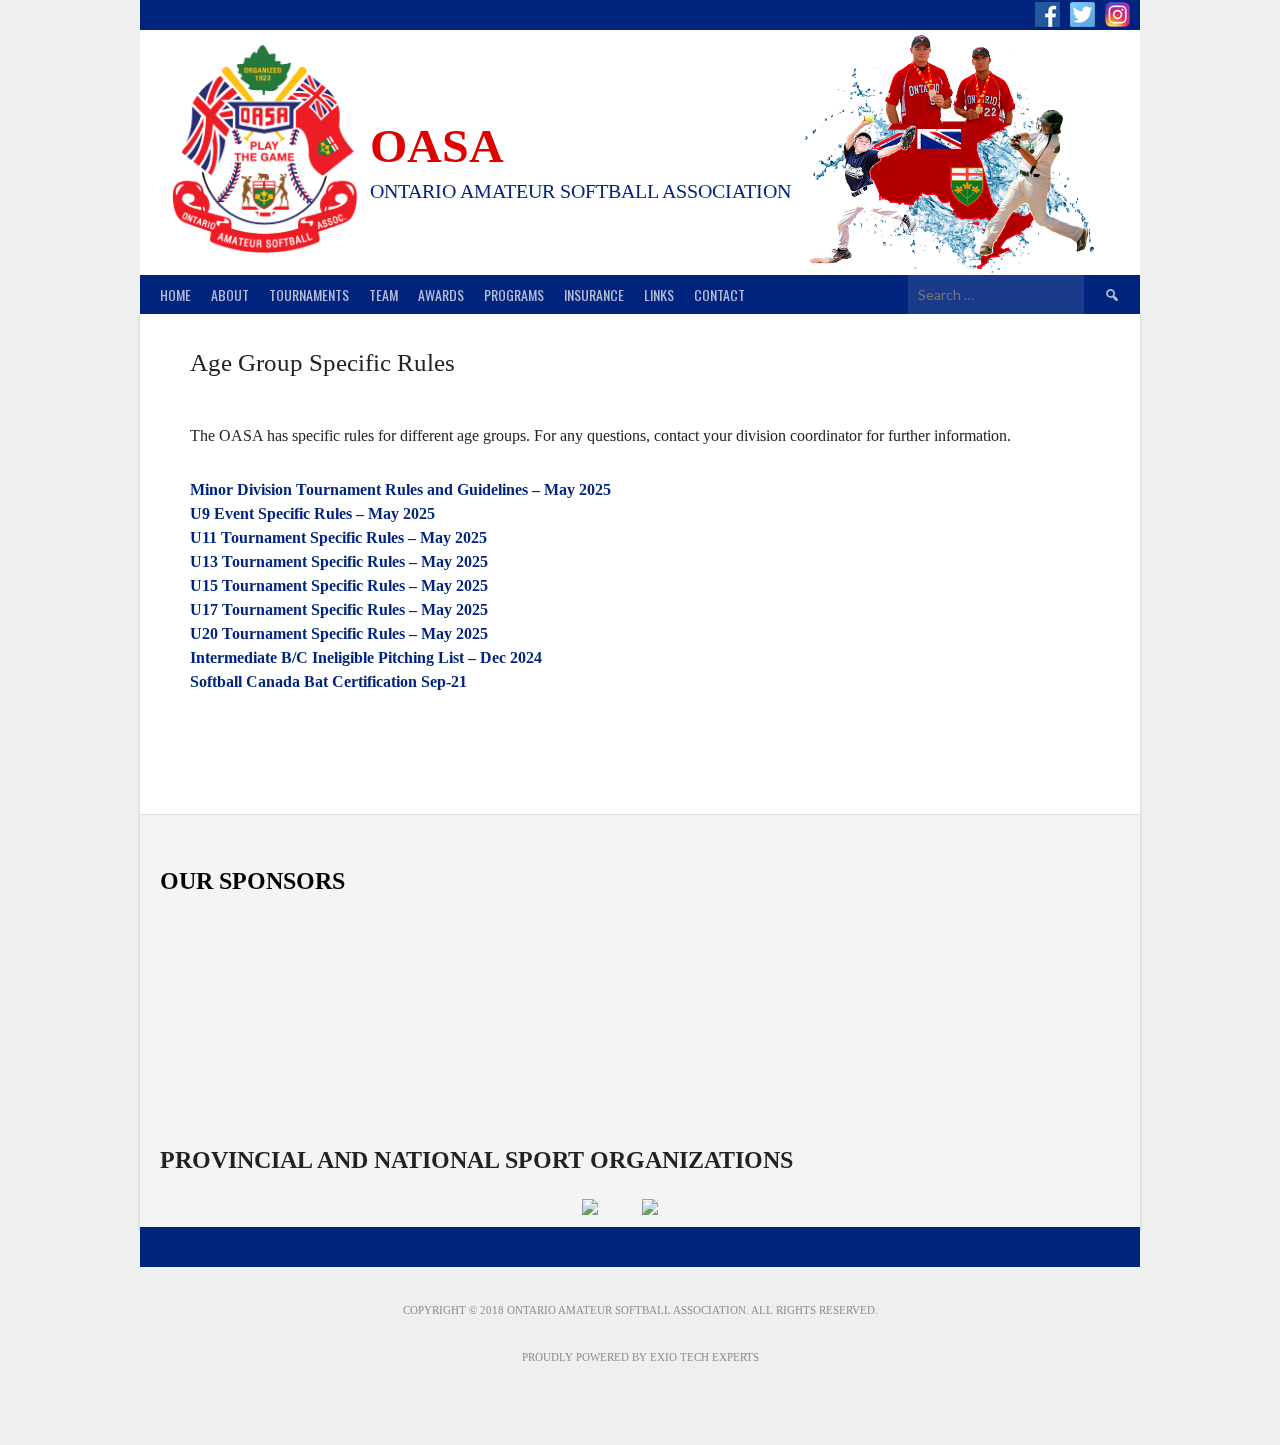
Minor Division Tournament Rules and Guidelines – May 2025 (400, 489)
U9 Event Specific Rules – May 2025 (312, 513)
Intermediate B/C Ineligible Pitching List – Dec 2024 (366, 657)
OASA (437, 145)
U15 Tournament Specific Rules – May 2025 (339, 585)
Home (175, 294)
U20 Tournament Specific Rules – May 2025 (339, 633)
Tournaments (309, 294)
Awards (441, 294)
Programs (514, 294)
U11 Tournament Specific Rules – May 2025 (338, 537)
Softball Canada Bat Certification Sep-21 (328, 681)
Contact (719, 294)
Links (659, 294)
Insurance (594, 294)
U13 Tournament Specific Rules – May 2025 (339, 561)
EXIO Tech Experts (704, 1357)
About (230, 294)
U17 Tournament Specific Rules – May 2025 (339, 609)
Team (383, 294)
